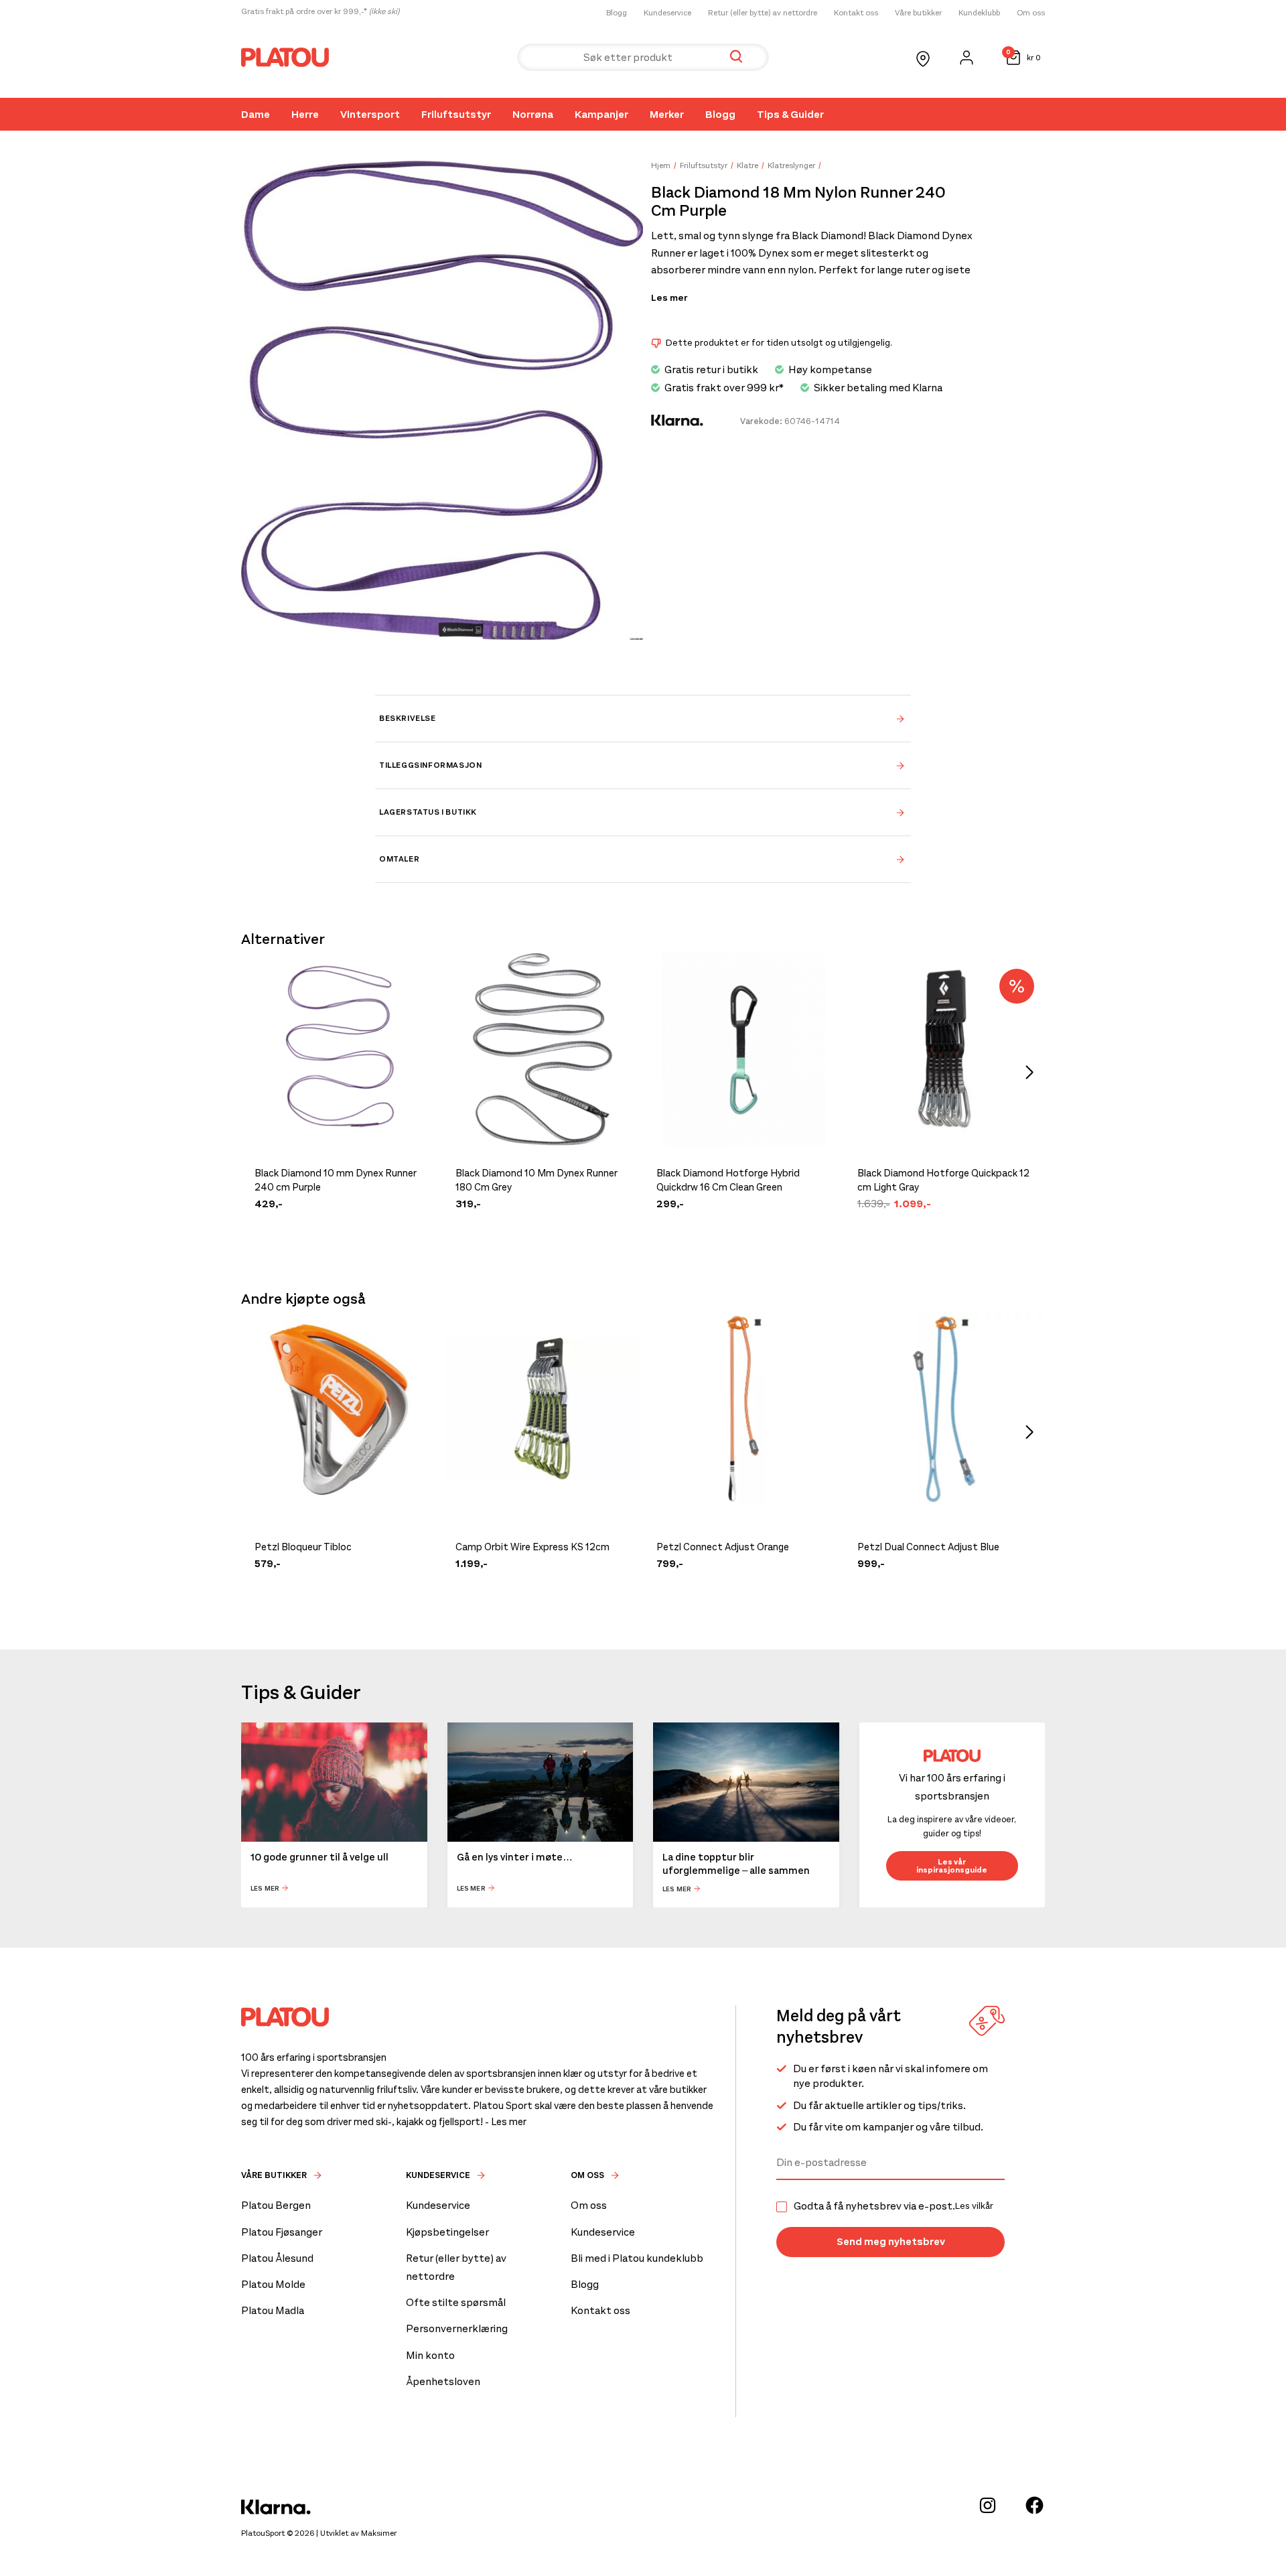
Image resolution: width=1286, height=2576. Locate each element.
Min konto (430, 2355)
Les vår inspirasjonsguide (952, 1866)
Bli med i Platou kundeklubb (637, 2258)
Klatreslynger (791, 165)
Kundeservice (667, 13)
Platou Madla (273, 2310)
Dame (256, 114)
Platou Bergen (276, 2205)
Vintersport (370, 114)
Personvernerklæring (457, 2328)
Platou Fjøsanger (282, 2232)
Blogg (617, 13)
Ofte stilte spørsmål (456, 2302)
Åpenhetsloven (443, 2381)
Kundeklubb (979, 13)
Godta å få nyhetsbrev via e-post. (894, 2206)
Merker (667, 114)
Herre (305, 114)
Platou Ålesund (277, 2258)
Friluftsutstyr (456, 114)
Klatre (747, 165)
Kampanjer (601, 114)
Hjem (661, 165)
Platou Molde (273, 2284)
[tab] (643, 718)
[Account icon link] (967, 58)
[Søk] (736, 57)
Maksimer (379, 2533)
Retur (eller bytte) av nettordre (763, 13)
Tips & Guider (790, 114)
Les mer (669, 298)
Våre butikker (918, 13)
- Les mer (506, 2122)
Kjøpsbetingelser (447, 2232)
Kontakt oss (856, 13)
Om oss (1031, 13)
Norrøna (533, 114)
